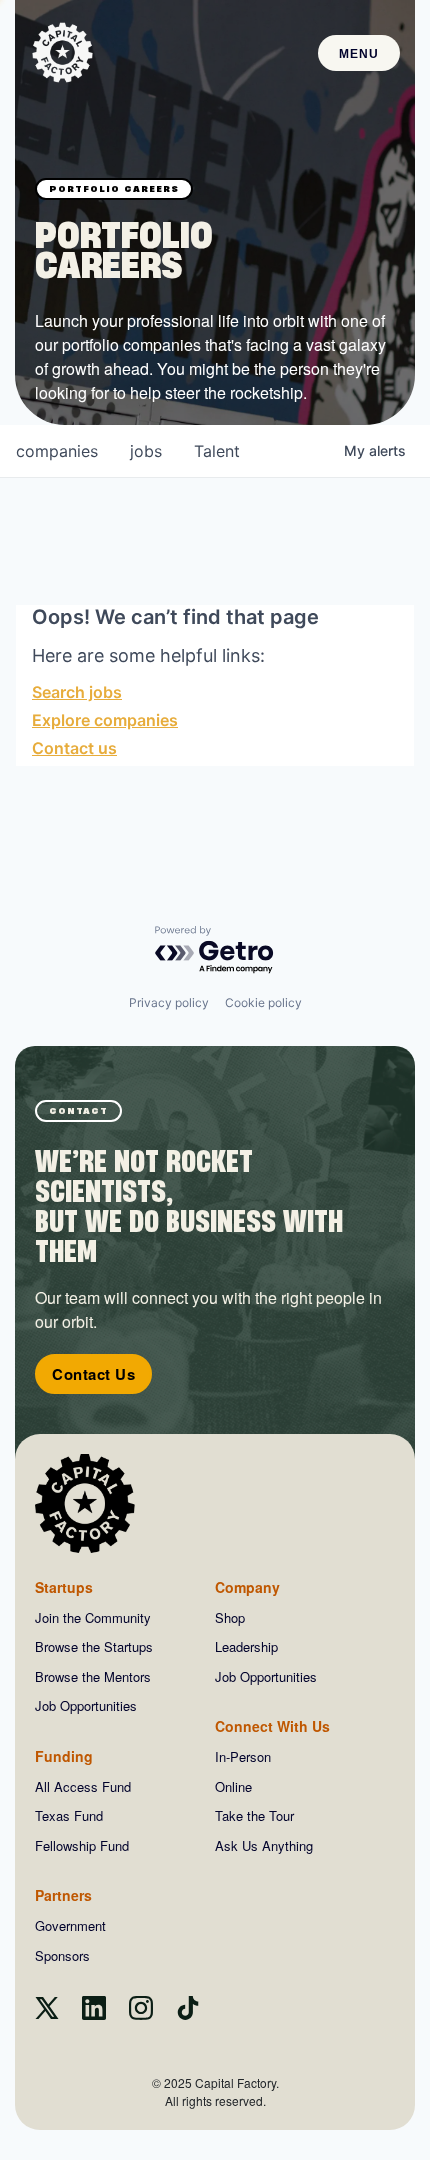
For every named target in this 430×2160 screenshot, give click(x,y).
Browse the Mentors (93, 1676)
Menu (359, 54)
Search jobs (77, 692)
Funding (64, 1756)
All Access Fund (83, 1786)
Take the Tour (254, 1815)
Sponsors (62, 1955)
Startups (64, 1587)
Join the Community (93, 1617)
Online (233, 1786)
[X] (47, 2013)
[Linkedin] (94, 2013)
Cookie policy (263, 1002)
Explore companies (105, 720)
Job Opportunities (86, 1705)
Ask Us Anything (264, 1845)
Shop (230, 1617)
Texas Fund (69, 1815)
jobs (146, 451)
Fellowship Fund (82, 1845)
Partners (63, 1895)
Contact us (74, 748)
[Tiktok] (188, 2013)
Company (247, 1587)
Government (70, 1925)
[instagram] (141, 2013)
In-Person (243, 1756)
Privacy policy (169, 1002)
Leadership (246, 1646)
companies (57, 451)
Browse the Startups (94, 1646)
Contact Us (93, 1374)
